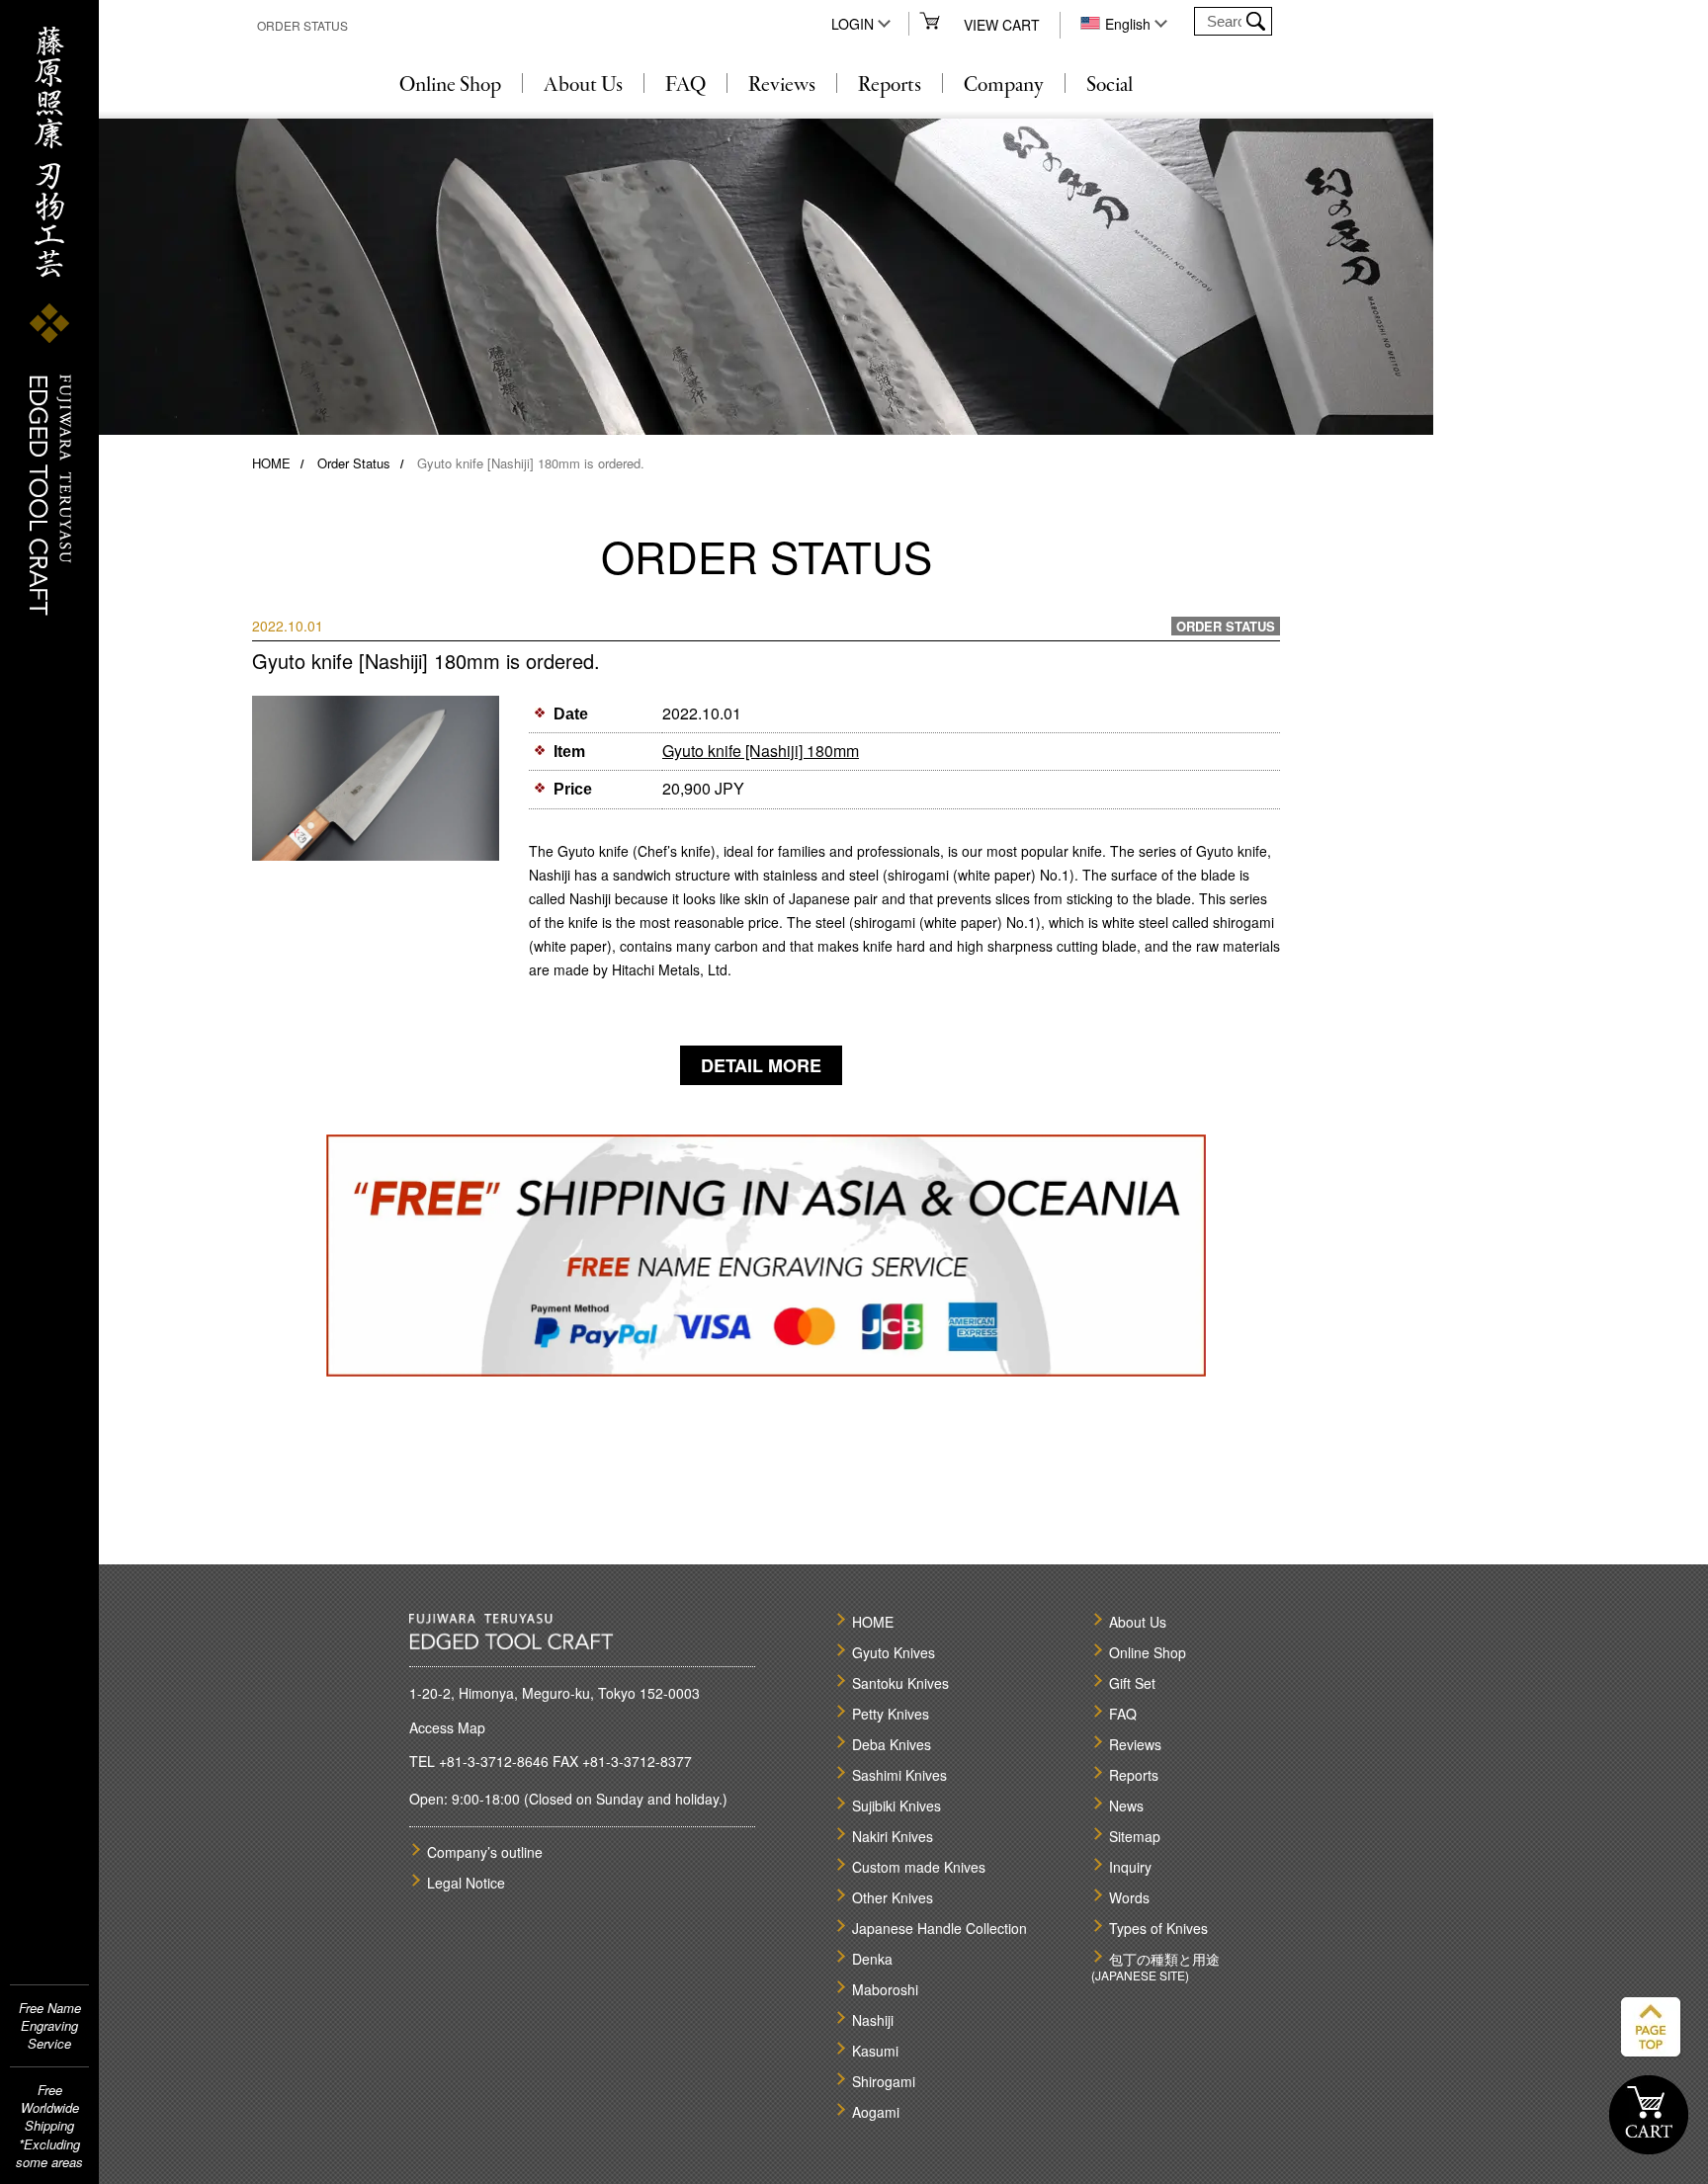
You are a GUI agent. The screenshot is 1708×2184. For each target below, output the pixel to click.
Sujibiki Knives (897, 1806)
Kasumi (875, 2051)
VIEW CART (1002, 25)
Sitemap (1135, 1836)
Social (1110, 86)
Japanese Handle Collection (939, 1928)
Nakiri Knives (893, 1836)
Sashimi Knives (899, 1775)
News (1126, 1806)
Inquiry (1130, 1867)
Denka (872, 1959)
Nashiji (873, 2020)
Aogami (876, 2112)
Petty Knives (891, 1714)
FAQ (685, 86)
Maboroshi (885, 1989)
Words (1129, 1897)
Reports (890, 86)
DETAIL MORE (761, 1065)
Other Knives (893, 1897)
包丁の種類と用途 (1164, 1959)
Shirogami (884, 2081)
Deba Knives (892, 1744)
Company (1004, 86)
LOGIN (853, 24)
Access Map (447, 1727)
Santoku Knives (900, 1683)
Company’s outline (485, 1852)
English (1128, 24)
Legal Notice (466, 1883)
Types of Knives (1158, 1928)
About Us (583, 86)
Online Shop (450, 86)
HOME (271, 463)
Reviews (782, 86)
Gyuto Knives (894, 1652)
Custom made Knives (919, 1867)
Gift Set (1132, 1683)
